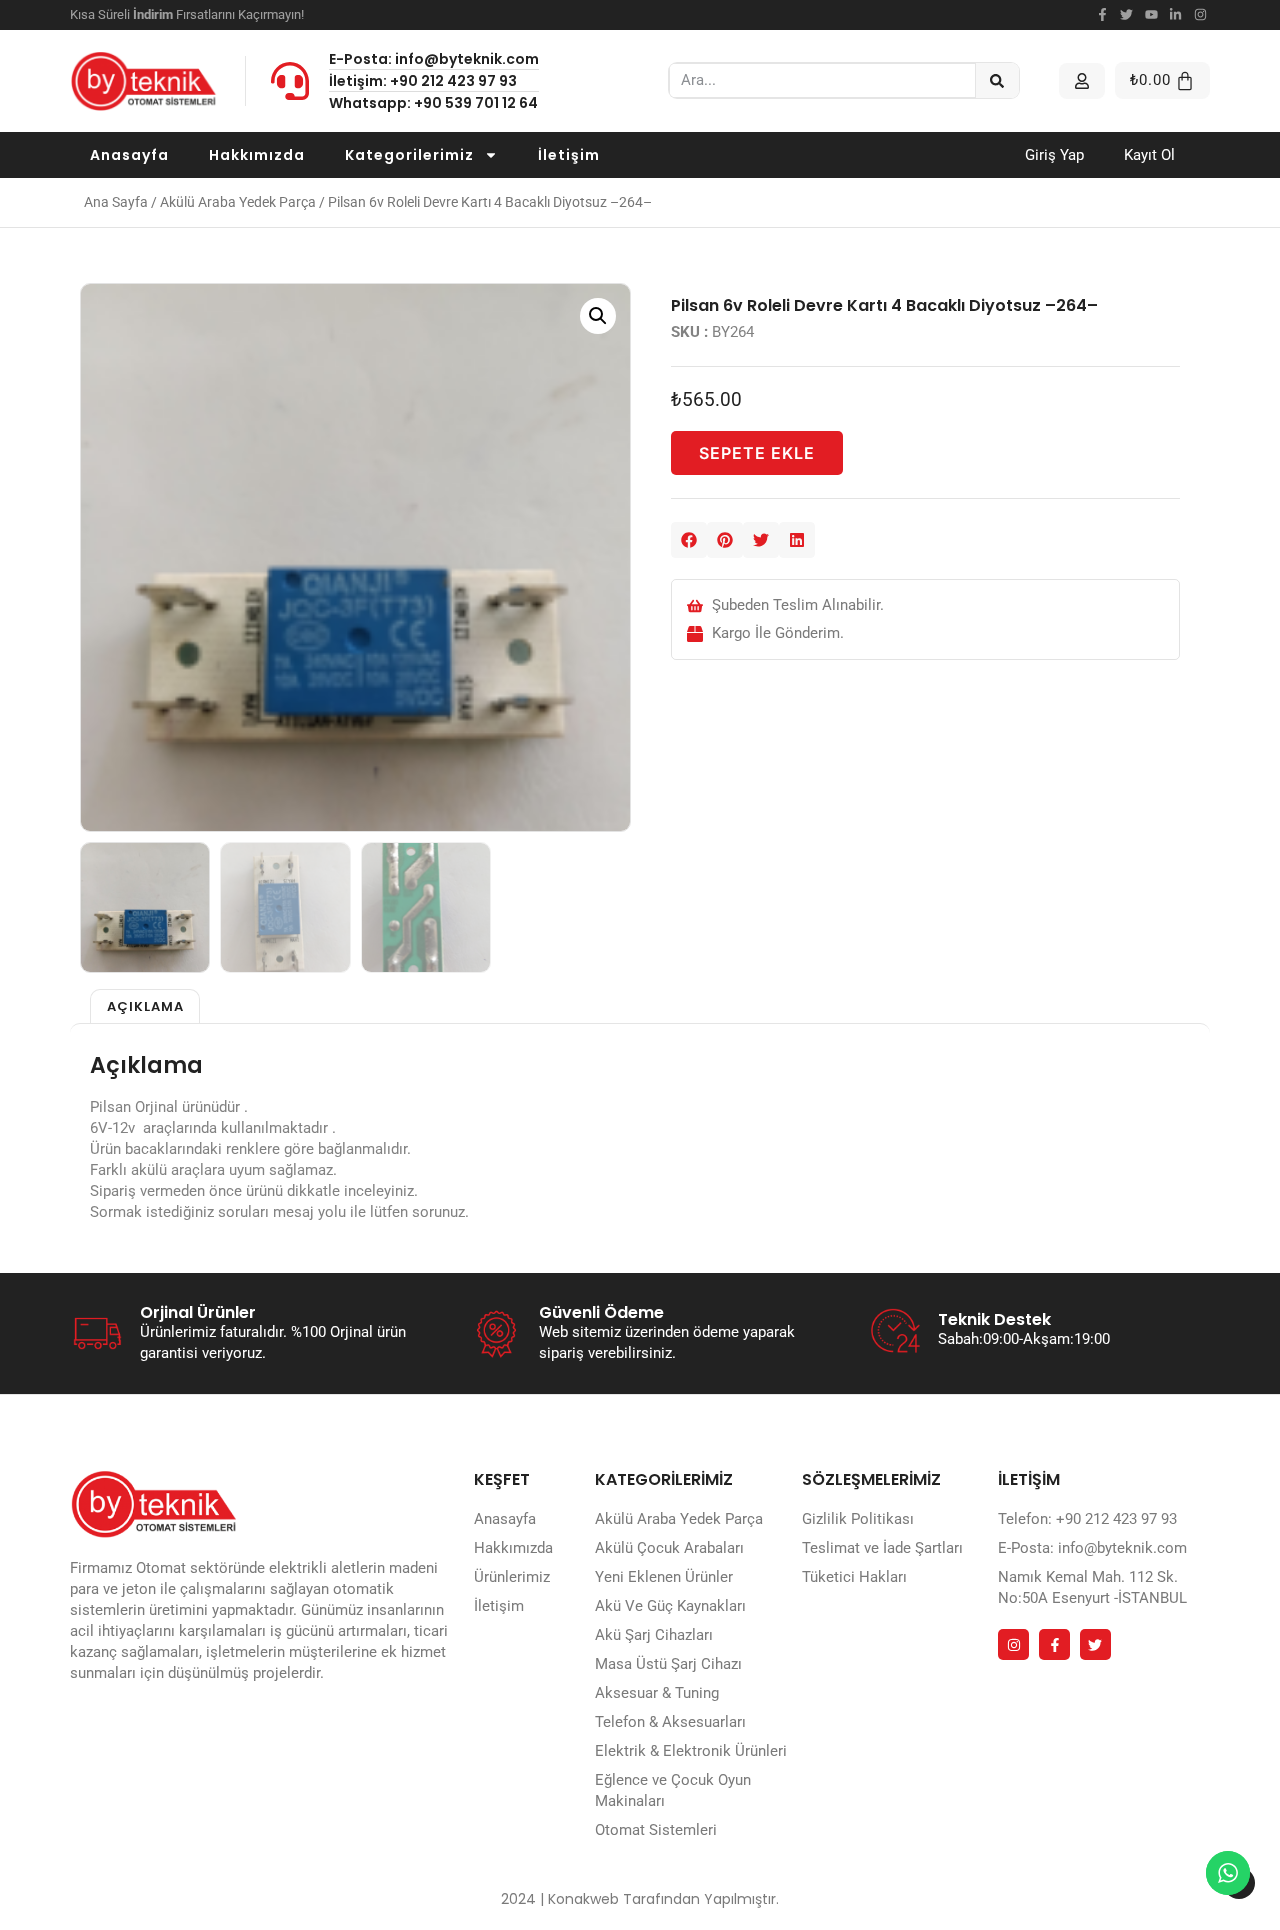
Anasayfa (129, 155)
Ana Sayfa (116, 202)
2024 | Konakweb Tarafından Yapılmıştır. (640, 1899)
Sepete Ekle (757, 453)
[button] (598, 316)
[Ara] (997, 80)
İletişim (569, 155)
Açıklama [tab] (145, 1006)
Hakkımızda (257, 155)
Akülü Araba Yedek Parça (238, 202)
